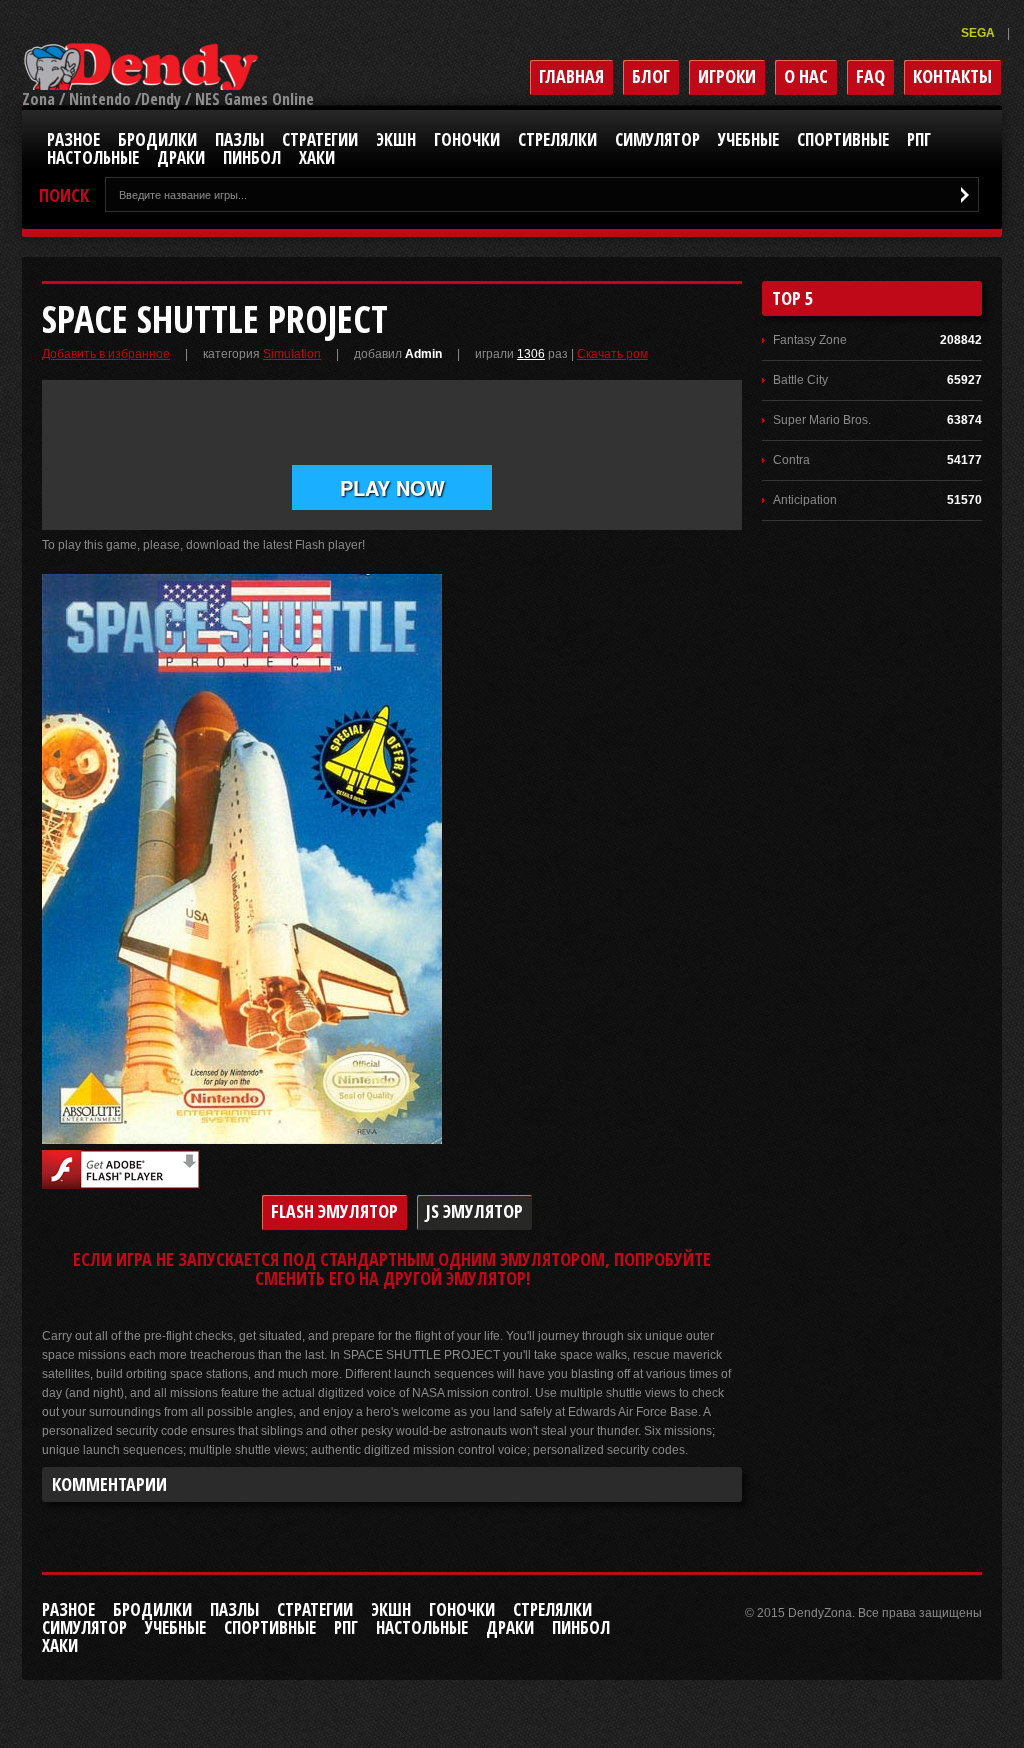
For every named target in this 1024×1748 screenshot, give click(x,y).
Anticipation (805, 500)
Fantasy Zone (810, 340)
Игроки (727, 76)
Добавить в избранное (106, 354)
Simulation (292, 354)
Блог (651, 76)
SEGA (979, 33)
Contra (791, 460)
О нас (806, 76)
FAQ (870, 76)
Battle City (800, 380)
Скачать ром (612, 354)
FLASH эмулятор (334, 1211)
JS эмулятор (474, 1211)
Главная (571, 76)
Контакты (952, 76)
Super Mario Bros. (822, 420)
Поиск (64, 195)
